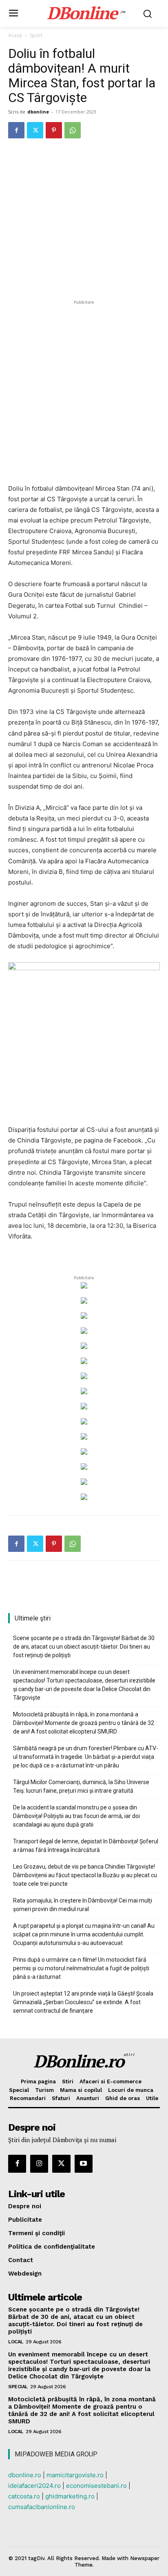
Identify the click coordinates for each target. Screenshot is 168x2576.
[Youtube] (84, 2164)
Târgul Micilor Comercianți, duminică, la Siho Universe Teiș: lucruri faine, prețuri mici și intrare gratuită (81, 1786)
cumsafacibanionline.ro (42, 2507)
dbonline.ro (25, 2475)
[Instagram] (39, 2164)
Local (16, 2342)
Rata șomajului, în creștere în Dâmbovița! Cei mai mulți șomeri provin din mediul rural (83, 1905)
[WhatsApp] (73, 130)
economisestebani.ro (96, 2486)
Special (18, 2387)
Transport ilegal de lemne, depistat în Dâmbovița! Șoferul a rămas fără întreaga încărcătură (86, 1846)
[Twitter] (35, 130)
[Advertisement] (84, 391)
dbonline (38, 112)
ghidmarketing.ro (70, 2496)
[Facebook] (16, 130)
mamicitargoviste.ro (75, 2475)
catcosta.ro (24, 2496)
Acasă (15, 35)
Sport (36, 35)
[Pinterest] (54, 130)
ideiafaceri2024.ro (34, 2486)
